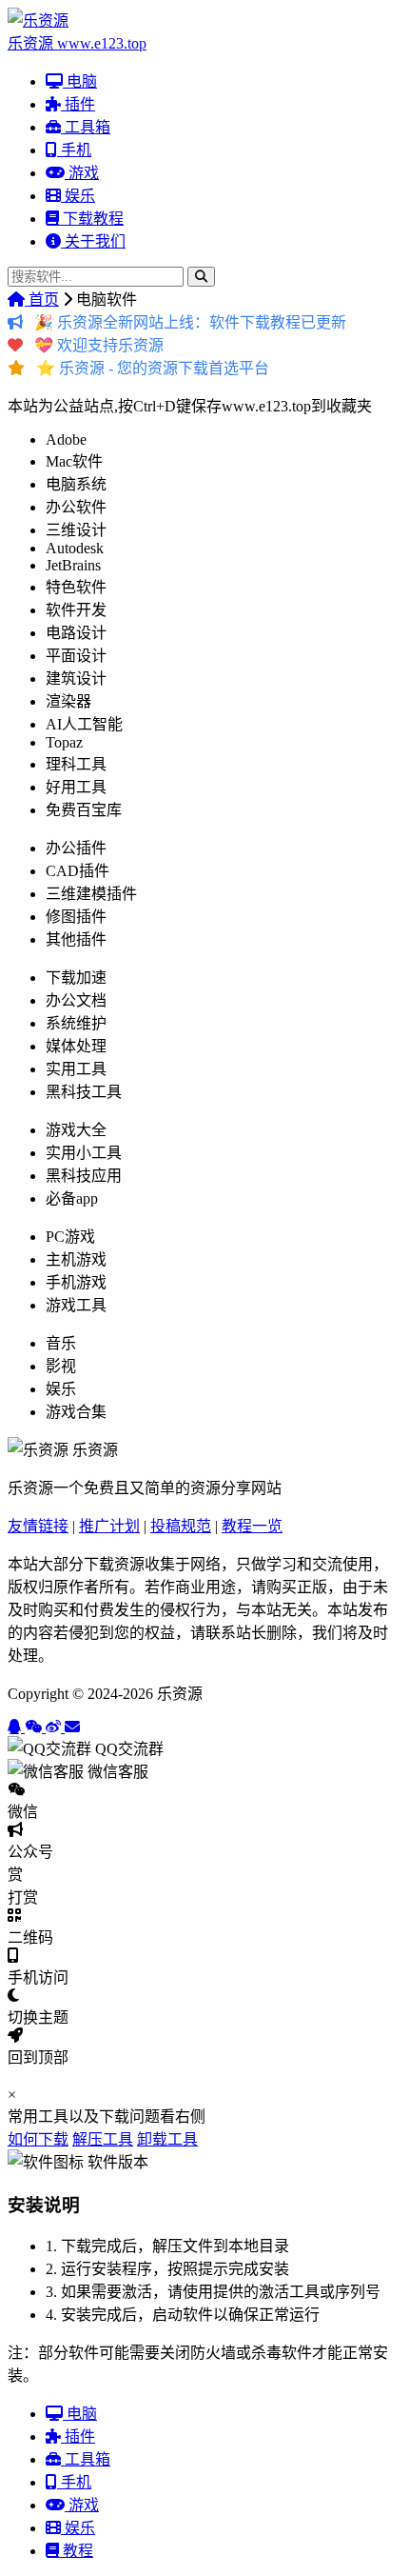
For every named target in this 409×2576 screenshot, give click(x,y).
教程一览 (252, 1526)
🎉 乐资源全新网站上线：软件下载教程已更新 (190, 322)
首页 (42, 300)
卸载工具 (167, 2139)
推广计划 (109, 1526)
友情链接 (38, 1526)
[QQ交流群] (16, 1727)
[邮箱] (72, 1727)
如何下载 (38, 2139)
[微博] (55, 1727)
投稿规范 (181, 1526)
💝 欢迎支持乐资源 (99, 345)
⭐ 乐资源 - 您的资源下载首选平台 (153, 368)
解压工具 (103, 2139)
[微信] (35, 1727)
